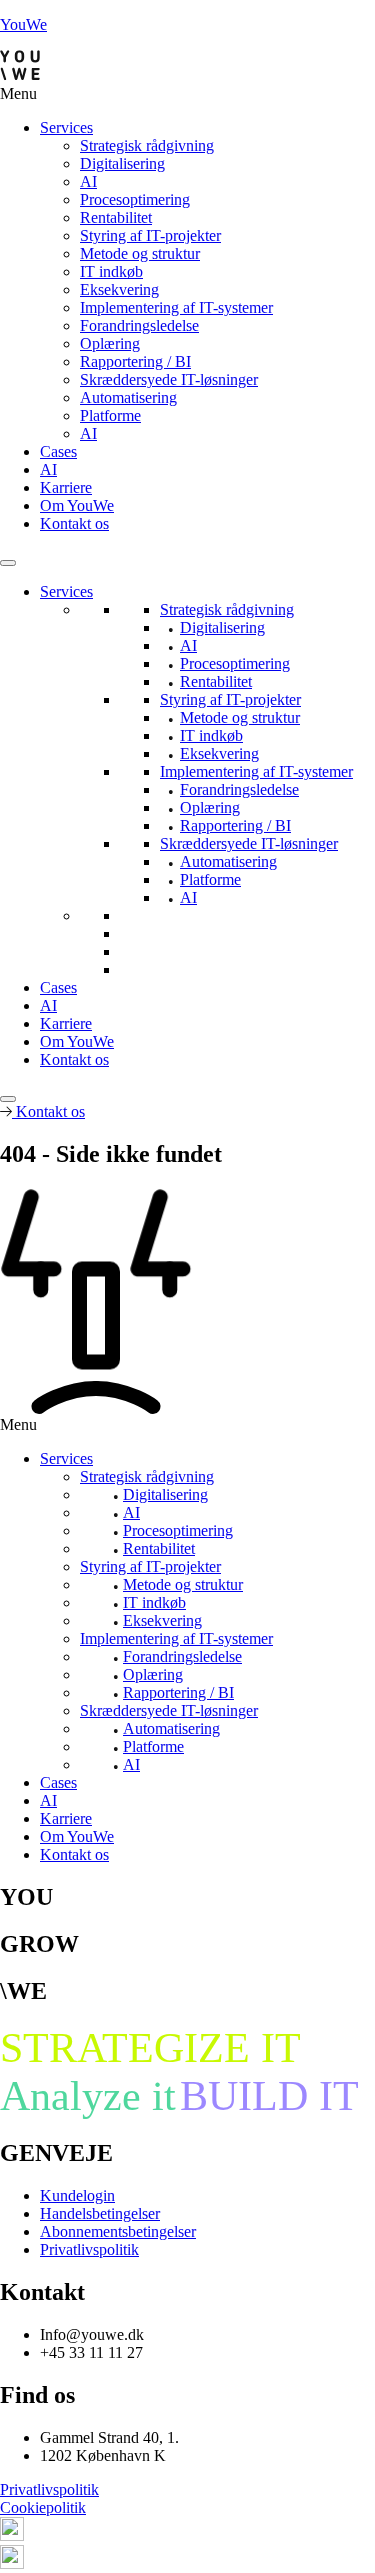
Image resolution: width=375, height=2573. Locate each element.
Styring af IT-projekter (150, 235)
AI (88, 181)
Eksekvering (119, 289)
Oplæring (110, 343)
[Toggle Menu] (8, 563)
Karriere (66, 487)
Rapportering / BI (135, 361)
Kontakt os (74, 523)
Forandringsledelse (139, 325)
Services (66, 127)
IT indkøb (111, 271)
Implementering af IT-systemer (176, 307)
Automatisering (128, 397)
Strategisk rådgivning (147, 145)
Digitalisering (122, 163)
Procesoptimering (135, 199)
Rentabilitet (116, 217)
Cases (58, 451)
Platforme (110, 415)
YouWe (23, 24)
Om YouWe (77, 505)
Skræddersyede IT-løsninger (169, 379)
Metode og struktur (140, 253)
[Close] (8, 1099)
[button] (187, 94)
